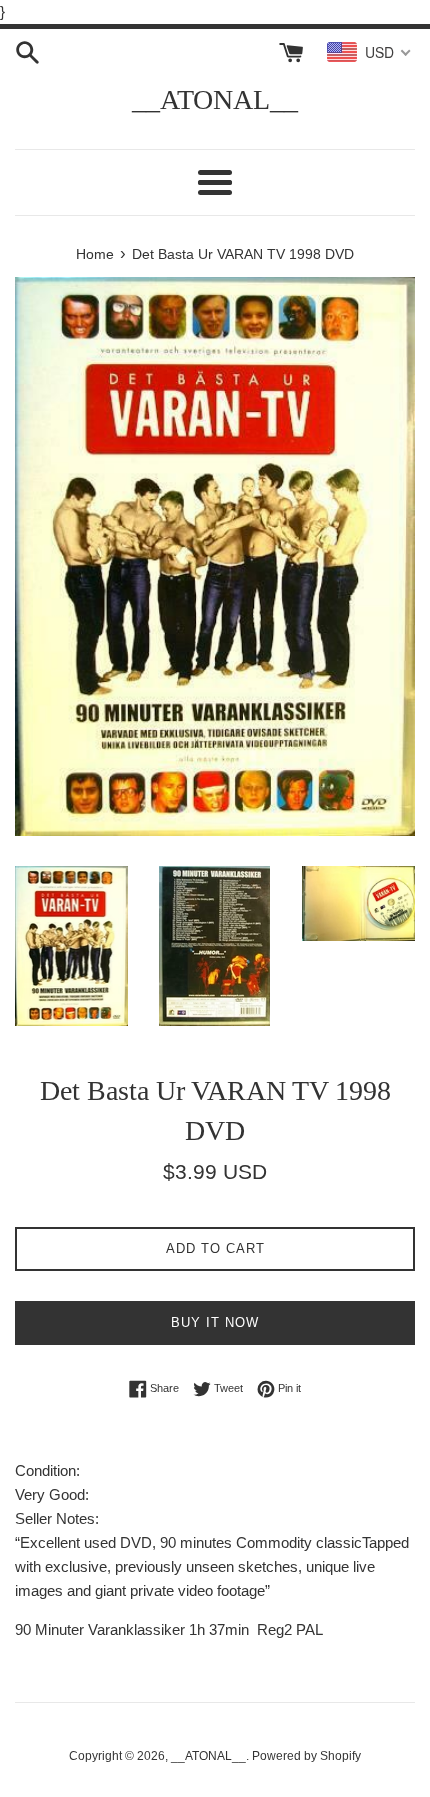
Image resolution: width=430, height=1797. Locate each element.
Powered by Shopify (306, 1756)
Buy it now (215, 1322)
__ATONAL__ (215, 99)
